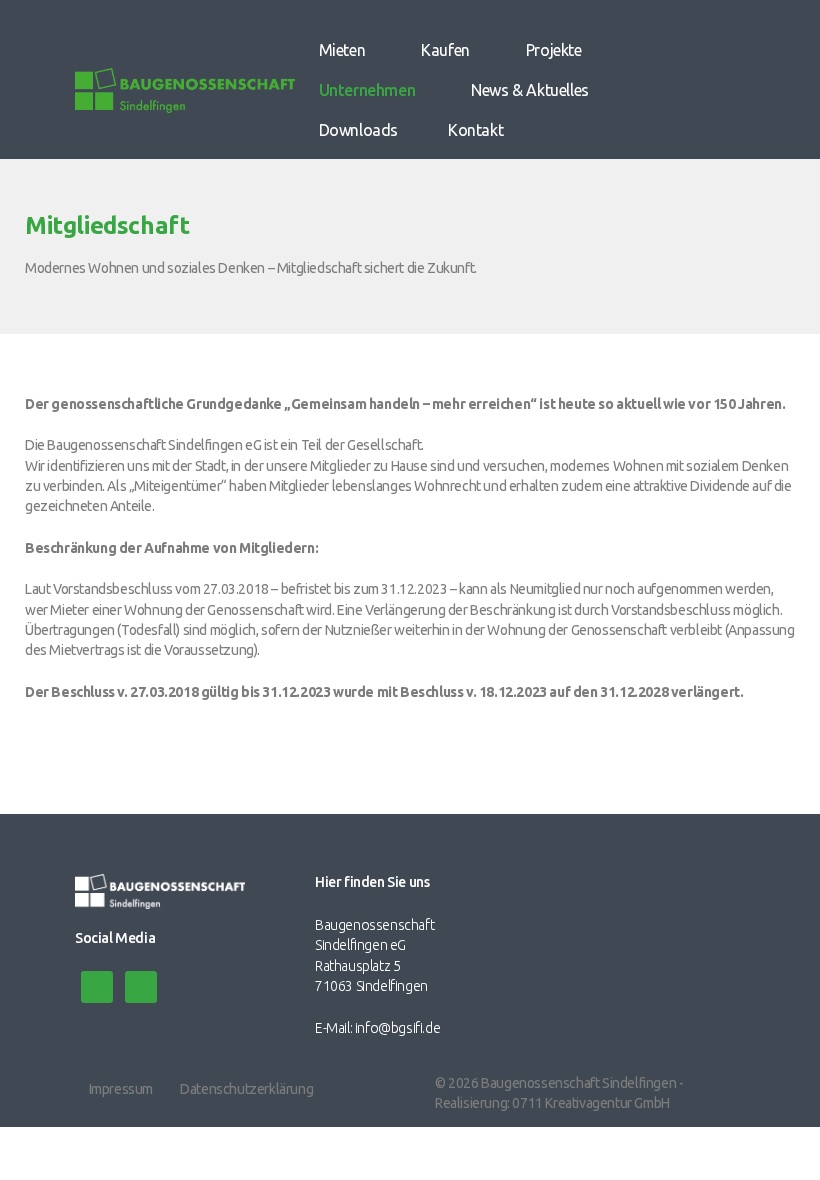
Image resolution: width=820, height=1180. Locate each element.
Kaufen (445, 50)
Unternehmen (367, 90)
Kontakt (475, 130)
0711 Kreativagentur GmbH (590, 1103)
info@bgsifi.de (397, 1028)
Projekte (554, 50)
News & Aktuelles (530, 90)
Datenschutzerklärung (246, 1089)
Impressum (121, 1089)
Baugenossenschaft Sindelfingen (578, 1083)
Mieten (342, 50)
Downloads (358, 130)
